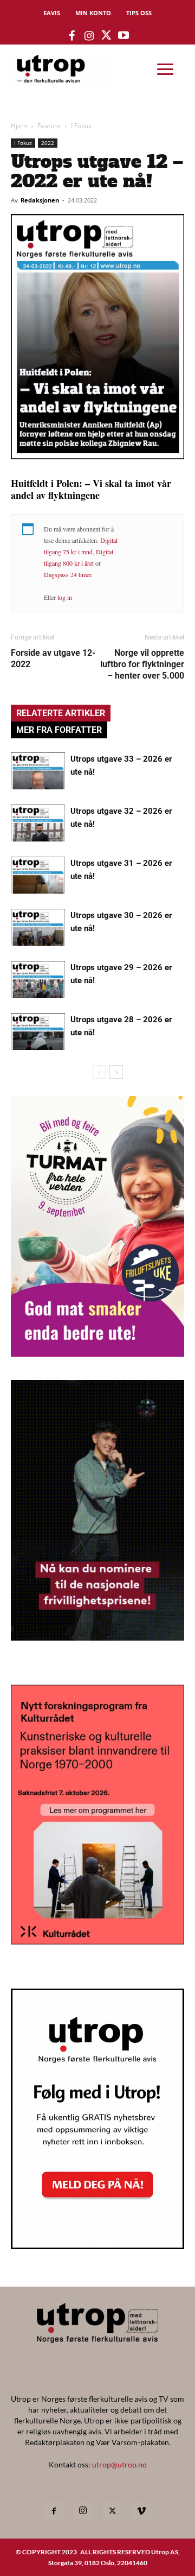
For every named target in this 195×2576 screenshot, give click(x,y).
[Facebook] (54, 2511)
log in (65, 597)
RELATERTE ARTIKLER (61, 713)
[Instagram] (83, 2511)
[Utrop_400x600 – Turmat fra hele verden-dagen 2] (97, 1353)
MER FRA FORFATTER (59, 730)
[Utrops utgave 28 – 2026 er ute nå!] (38, 1032)
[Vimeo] (141, 2511)
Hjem (19, 126)
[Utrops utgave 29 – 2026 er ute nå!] (38, 980)
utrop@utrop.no (119, 2464)
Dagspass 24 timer (67, 574)
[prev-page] (99, 1072)
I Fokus (81, 126)
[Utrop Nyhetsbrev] (97, 2246)
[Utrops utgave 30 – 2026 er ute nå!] (38, 928)
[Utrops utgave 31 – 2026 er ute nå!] (38, 875)
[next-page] (116, 1072)
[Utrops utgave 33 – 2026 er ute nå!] (38, 771)
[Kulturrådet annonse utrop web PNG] (97, 1941)
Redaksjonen (40, 200)
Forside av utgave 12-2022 (53, 659)
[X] (112, 2511)
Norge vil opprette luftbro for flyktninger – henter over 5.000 (142, 664)
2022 (48, 143)
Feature (49, 126)
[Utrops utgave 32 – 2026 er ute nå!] (38, 823)
